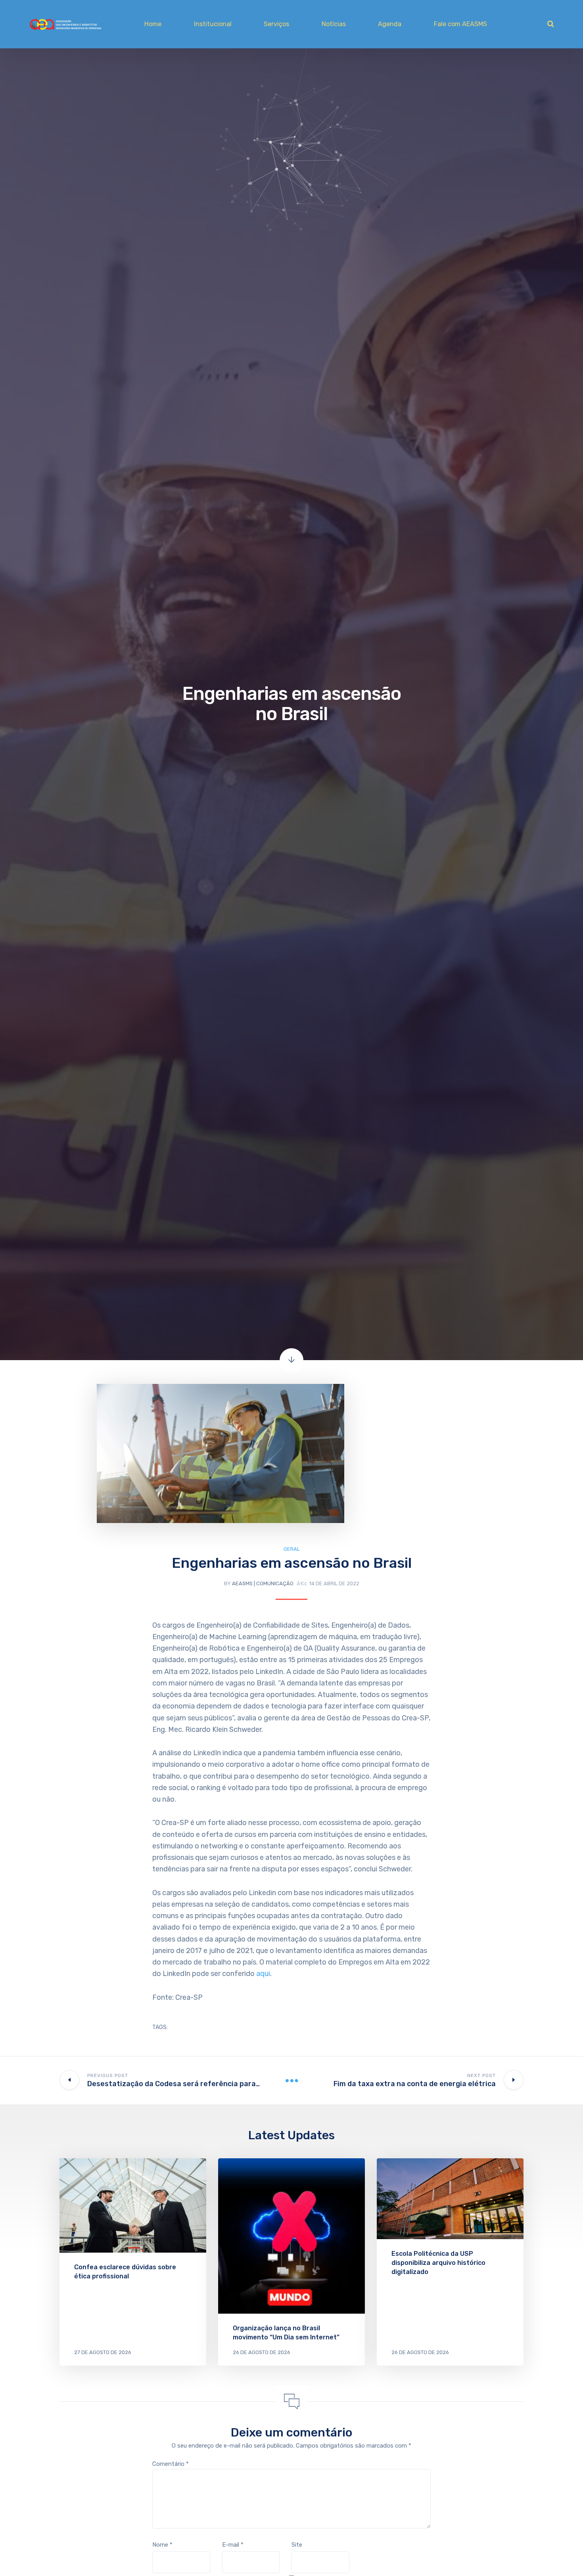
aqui (263, 1974)
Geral (292, 1549)
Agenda (390, 24)
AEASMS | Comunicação (263, 1583)
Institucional (213, 24)
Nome (162, 2545)
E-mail (233, 2545)
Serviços (276, 24)
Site (297, 2545)
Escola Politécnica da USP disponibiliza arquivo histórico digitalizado (438, 2263)
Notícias (334, 24)
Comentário (171, 2464)
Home (153, 24)
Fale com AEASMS (460, 24)
